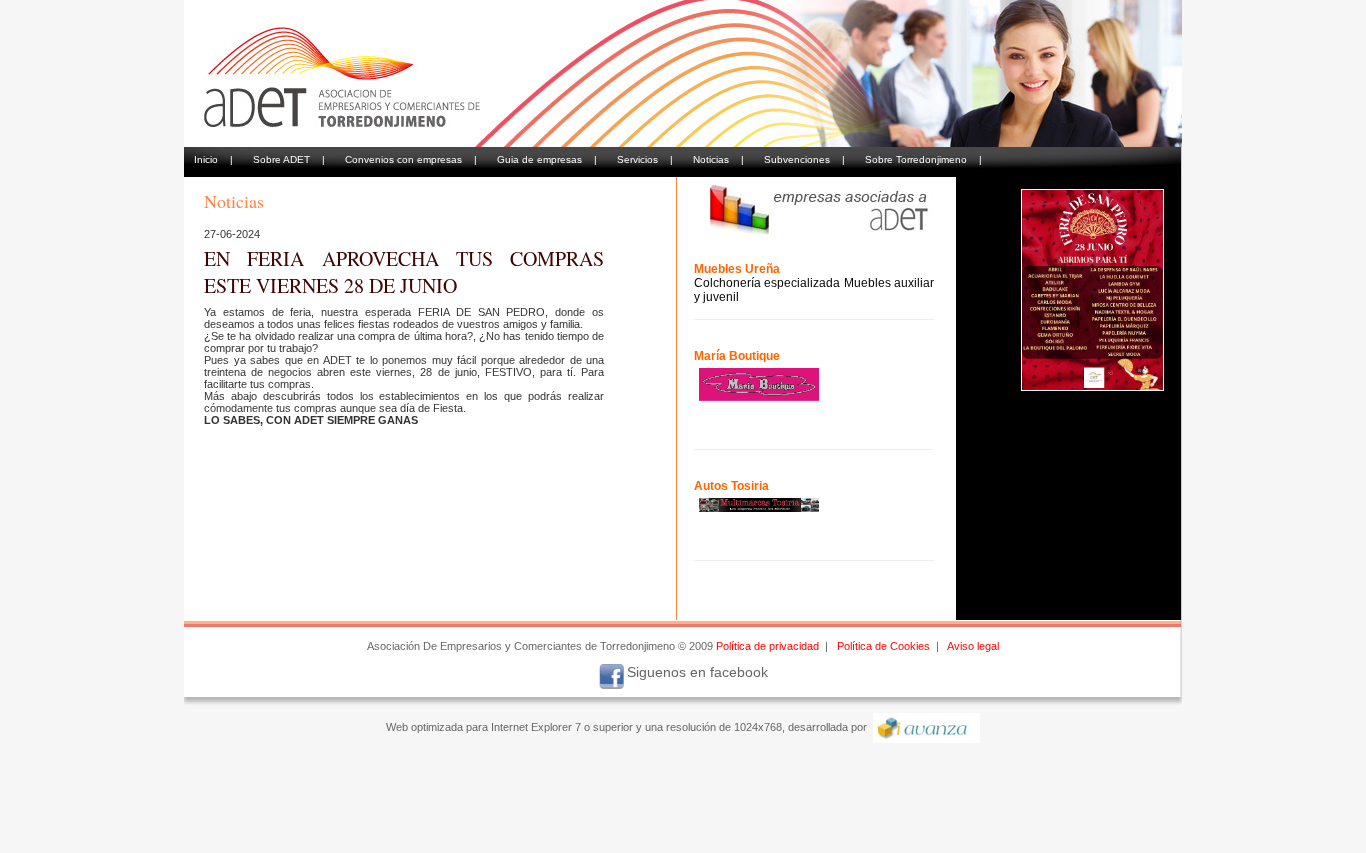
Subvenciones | (804, 159)
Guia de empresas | (547, 159)
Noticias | (718, 159)
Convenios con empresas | (411, 159)
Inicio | (213, 159)
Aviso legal (973, 646)
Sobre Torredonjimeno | (923, 159)
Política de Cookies (883, 646)
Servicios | (645, 159)
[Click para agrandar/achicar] (1092, 290)
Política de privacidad (767, 646)
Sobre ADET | (289, 159)
